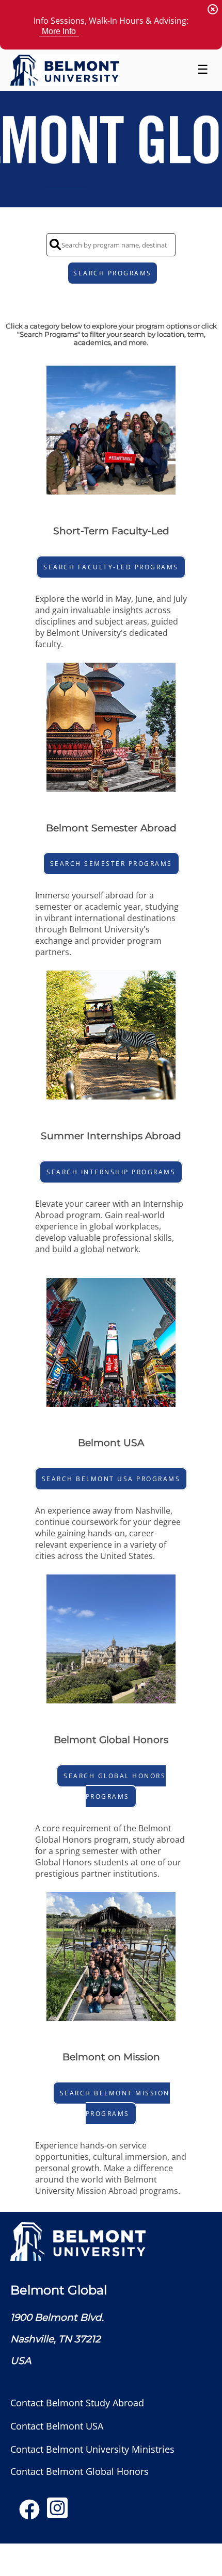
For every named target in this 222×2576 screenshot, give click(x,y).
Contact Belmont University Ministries (92, 2449)
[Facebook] (29, 2513)
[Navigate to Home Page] (65, 70)
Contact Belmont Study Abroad (77, 2402)
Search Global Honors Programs (115, 1786)
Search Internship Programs (111, 1172)
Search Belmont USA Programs (111, 1479)
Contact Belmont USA (57, 2426)
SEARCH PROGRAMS (113, 273)
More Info (59, 31)
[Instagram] (57, 2513)
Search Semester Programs (111, 864)
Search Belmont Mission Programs (115, 2103)
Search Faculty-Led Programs (111, 567)
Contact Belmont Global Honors (80, 2471)
